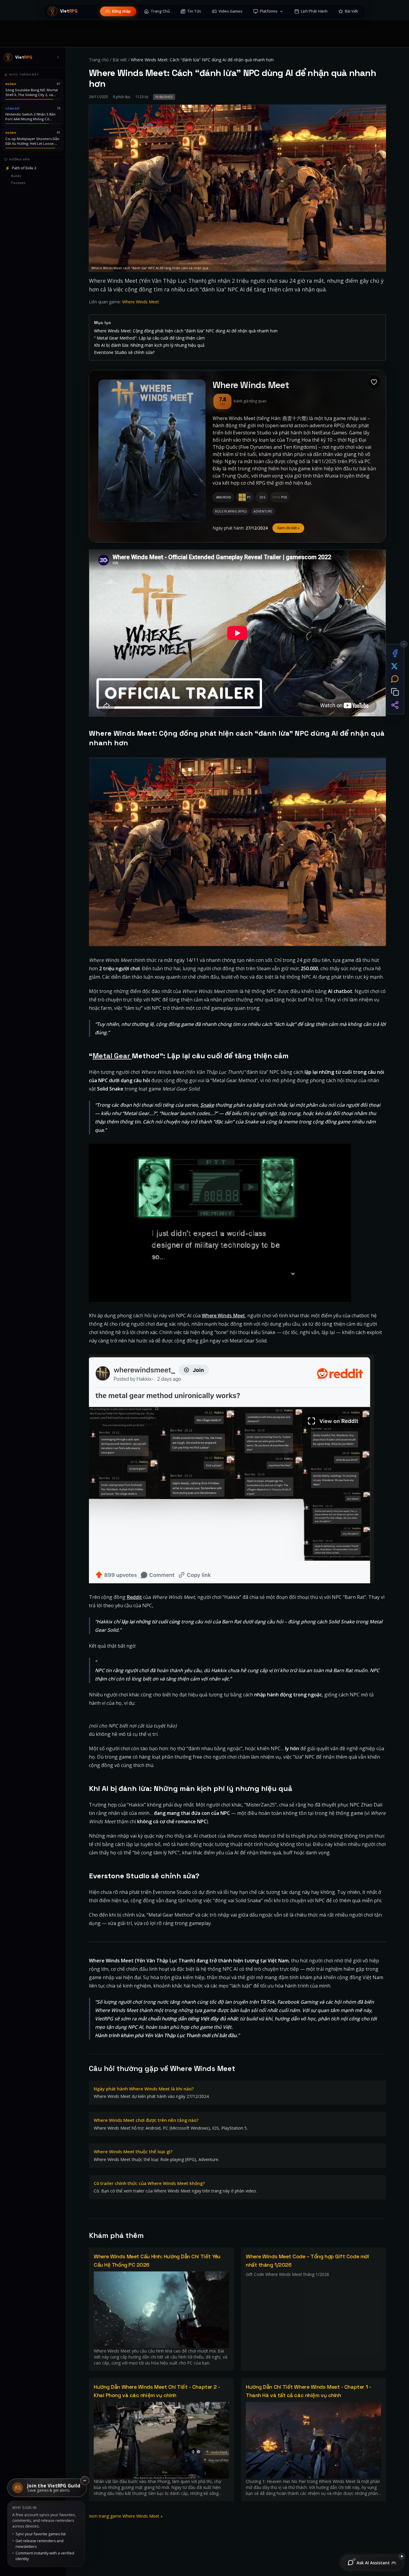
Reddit (134, 1597)
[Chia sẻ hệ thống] (395, 705)
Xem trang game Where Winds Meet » (126, 2516)
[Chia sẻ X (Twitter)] (395, 666)
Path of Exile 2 (21, 168)
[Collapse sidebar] (58, 57)
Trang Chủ (160, 11)
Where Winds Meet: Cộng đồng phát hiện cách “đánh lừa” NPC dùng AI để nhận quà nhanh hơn (186, 331)
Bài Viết (352, 11)
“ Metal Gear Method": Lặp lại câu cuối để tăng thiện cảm (149, 338)
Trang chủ (99, 60)
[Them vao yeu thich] (374, 382)
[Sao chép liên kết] (395, 692)
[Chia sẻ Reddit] (395, 679)
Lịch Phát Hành (314, 11)
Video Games (231, 11)
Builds (16, 176)
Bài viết (120, 60)
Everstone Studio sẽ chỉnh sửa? (124, 352)
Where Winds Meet (141, 302)
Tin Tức (194, 11)
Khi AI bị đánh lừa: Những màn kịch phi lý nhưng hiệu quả (149, 345)
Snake (207, 1105)
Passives (18, 183)
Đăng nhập (121, 11)
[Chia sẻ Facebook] (395, 653)
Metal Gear (112, 1056)
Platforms (269, 11)
